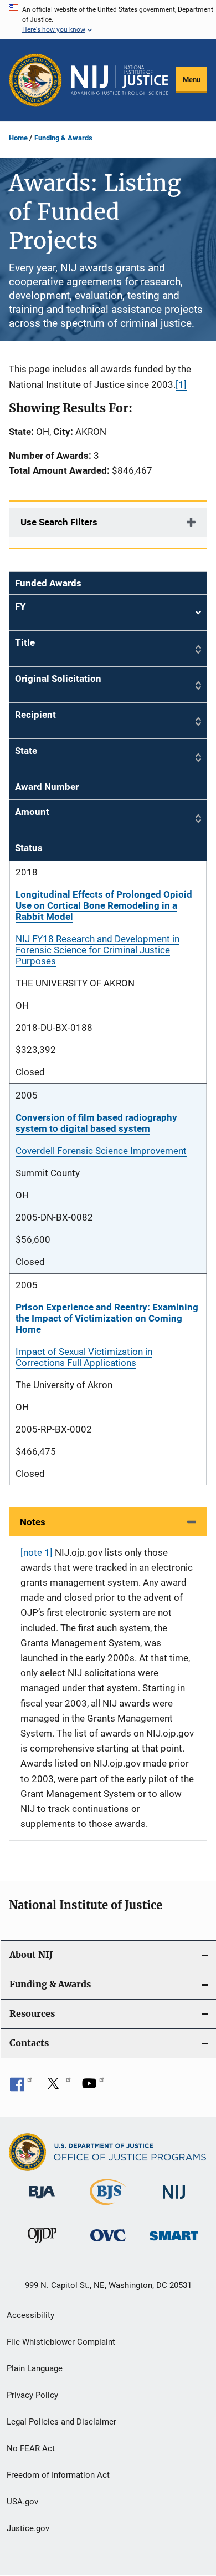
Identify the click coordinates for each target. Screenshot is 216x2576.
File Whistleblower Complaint (61, 2342)
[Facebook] (21, 2087)
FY (108, 613)
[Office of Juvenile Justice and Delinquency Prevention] (42, 2245)
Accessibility (30, 2315)
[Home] (119, 80)
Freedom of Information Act (58, 2475)
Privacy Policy (32, 2395)
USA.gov (22, 2502)
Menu (192, 80)
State (26, 751)
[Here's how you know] (108, 19)
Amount (32, 812)
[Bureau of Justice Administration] (42, 2200)
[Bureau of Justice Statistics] (108, 2207)
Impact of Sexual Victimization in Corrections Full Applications (84, 1357)
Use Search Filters (59, 522)
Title (25, 642)
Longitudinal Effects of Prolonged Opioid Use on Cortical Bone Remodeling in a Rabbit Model (104, 905)
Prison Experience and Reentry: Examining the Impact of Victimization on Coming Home (107, 1318)
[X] (57, 2087)
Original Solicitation (58, 679)
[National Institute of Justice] (174, 2201)
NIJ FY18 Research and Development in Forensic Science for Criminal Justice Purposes (97, 950)
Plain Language (35, 2368)
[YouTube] (93, 2087)
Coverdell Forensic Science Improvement (101, 1151)
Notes (33, 1522)
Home (18, 138)
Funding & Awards (63, 138)
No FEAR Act (31, 2448)
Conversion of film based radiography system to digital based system (96, 1123)
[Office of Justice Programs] (35, 80)
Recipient (35, 715)
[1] (181, 384)
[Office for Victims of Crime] (108, 2243)
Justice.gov (28, 2528)
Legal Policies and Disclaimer (61, 2422)
